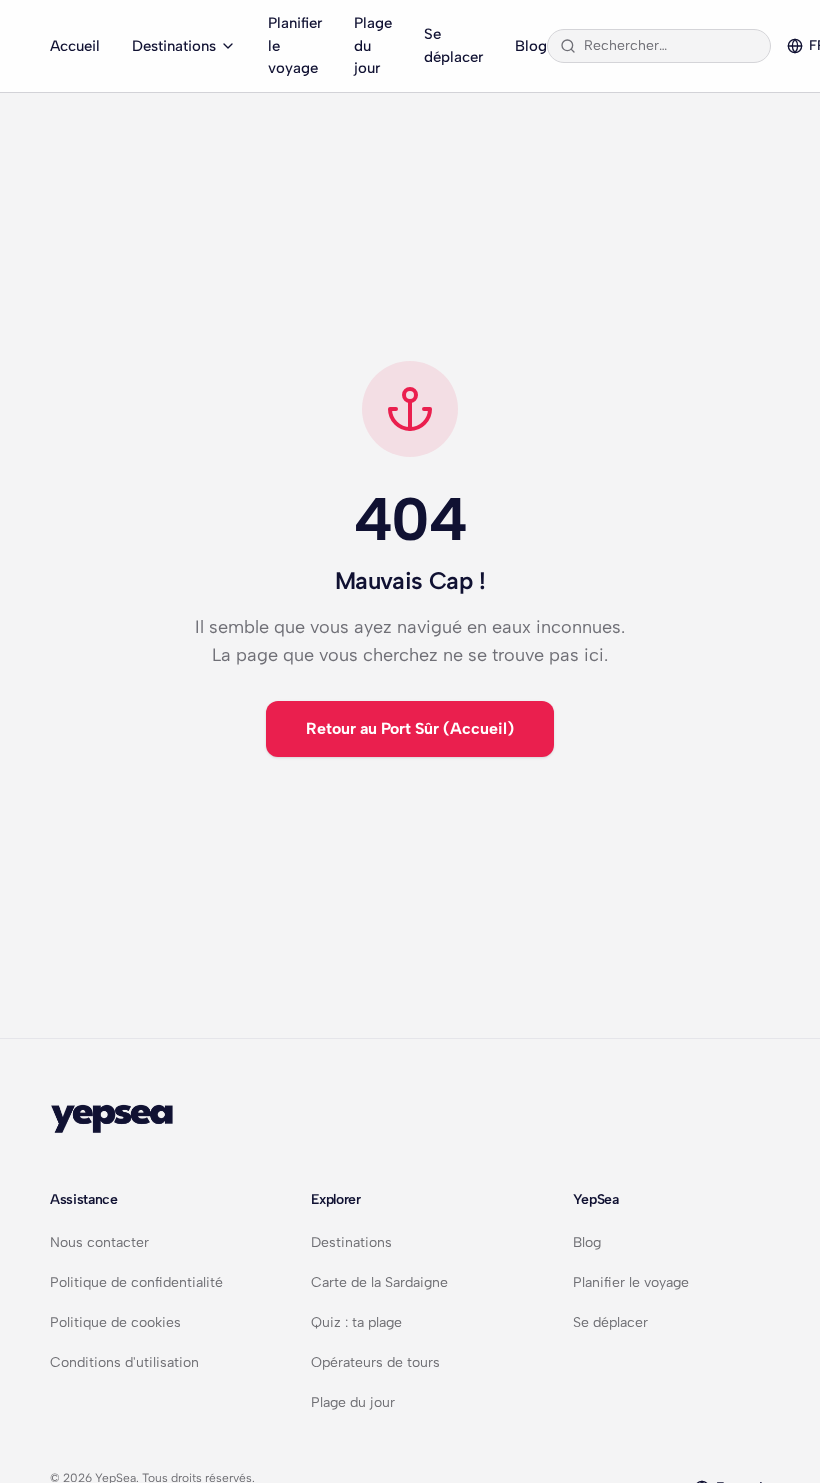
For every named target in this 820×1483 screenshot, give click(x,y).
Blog (531, 46)
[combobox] (671, 46)
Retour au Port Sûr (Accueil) (410, 728)
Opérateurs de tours (375, 1362)
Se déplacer (453, 45)
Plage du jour (373, 45)
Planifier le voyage (295, 45)
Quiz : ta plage (356, 1322)
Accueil (75, 46)
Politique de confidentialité (136, 1282)
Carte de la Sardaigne (379, 1282)
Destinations (174, 46)
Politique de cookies (115, 1322)
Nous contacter (99, 1242)
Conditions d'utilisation (124, 1362)
